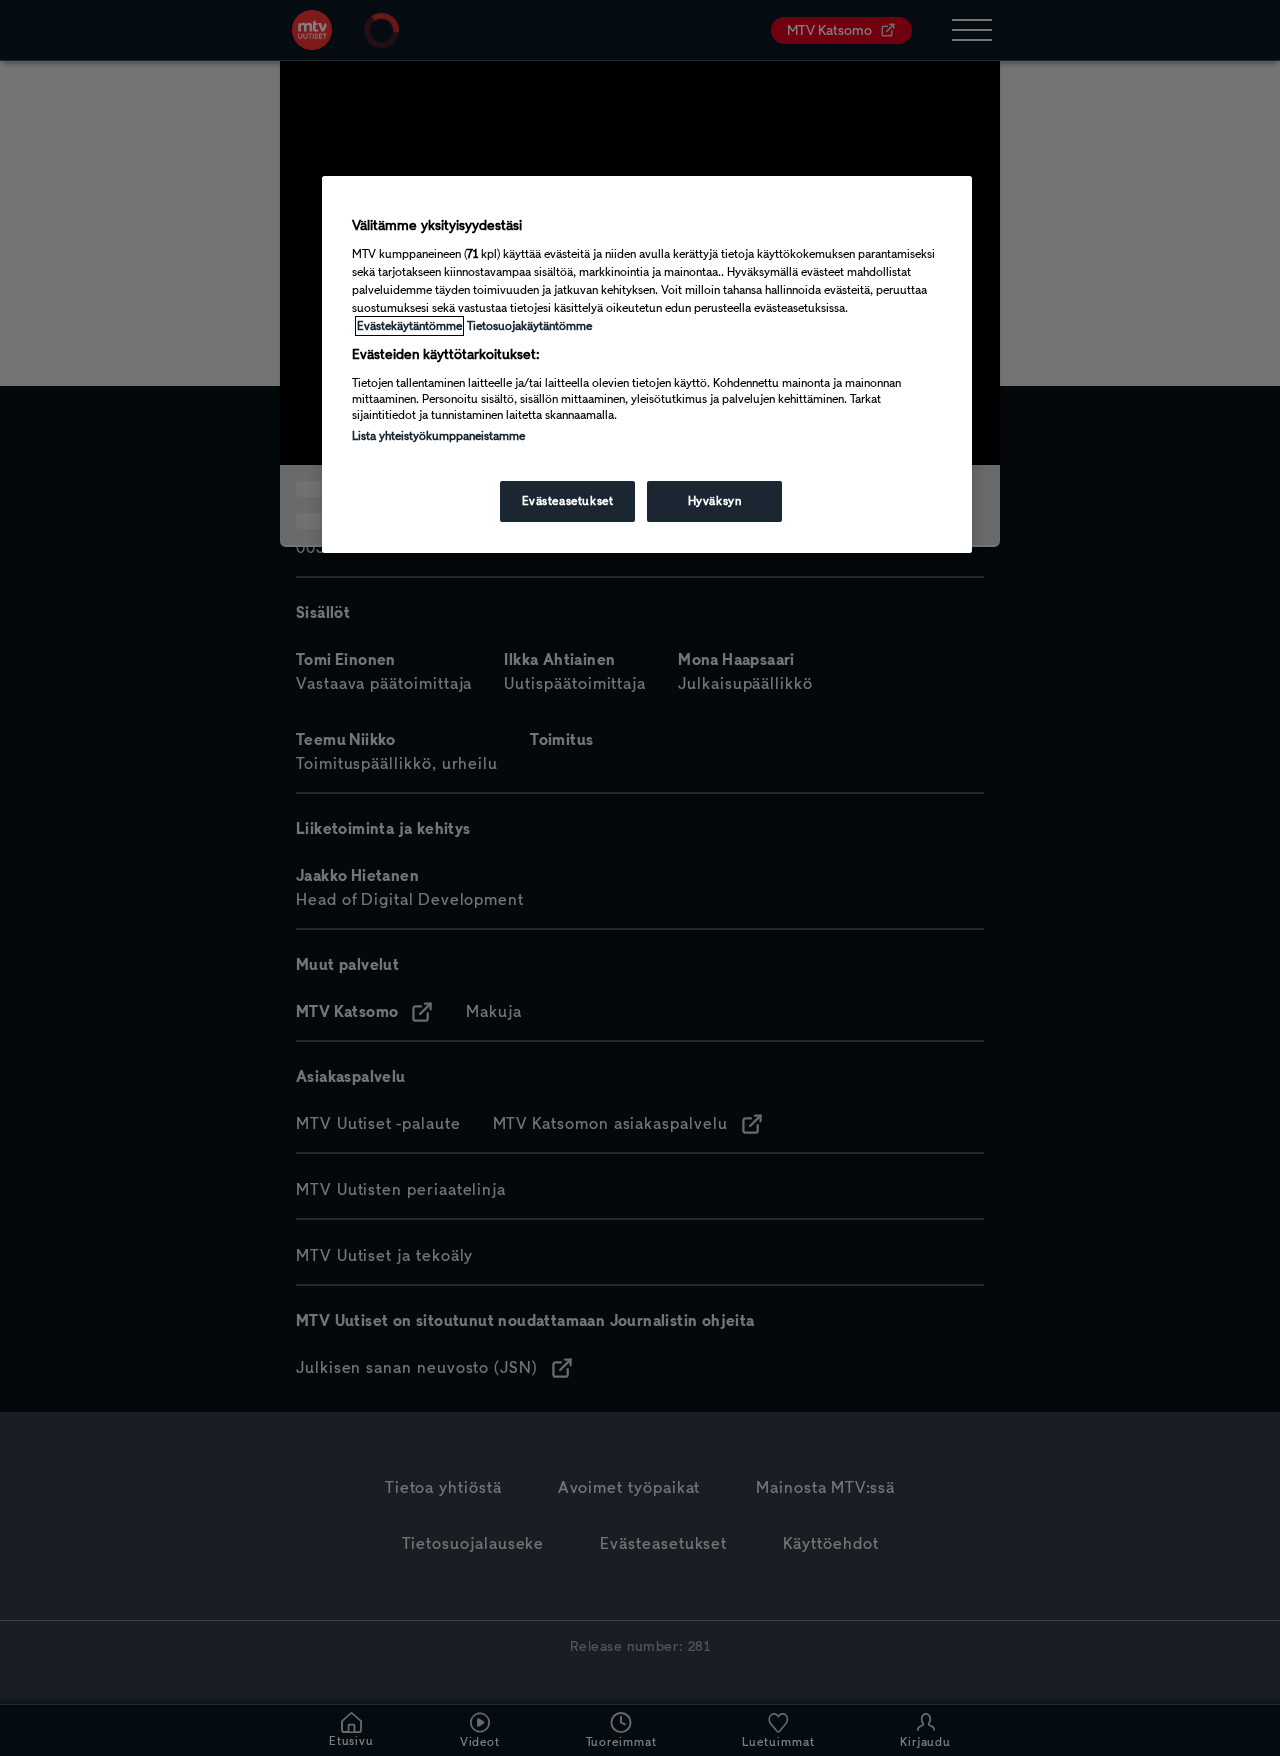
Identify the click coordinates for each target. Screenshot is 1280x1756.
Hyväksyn (715, 501)
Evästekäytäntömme (409, 326)
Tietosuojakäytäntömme (529, 326)
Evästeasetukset (568, 501)
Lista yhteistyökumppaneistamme (438, 436)
